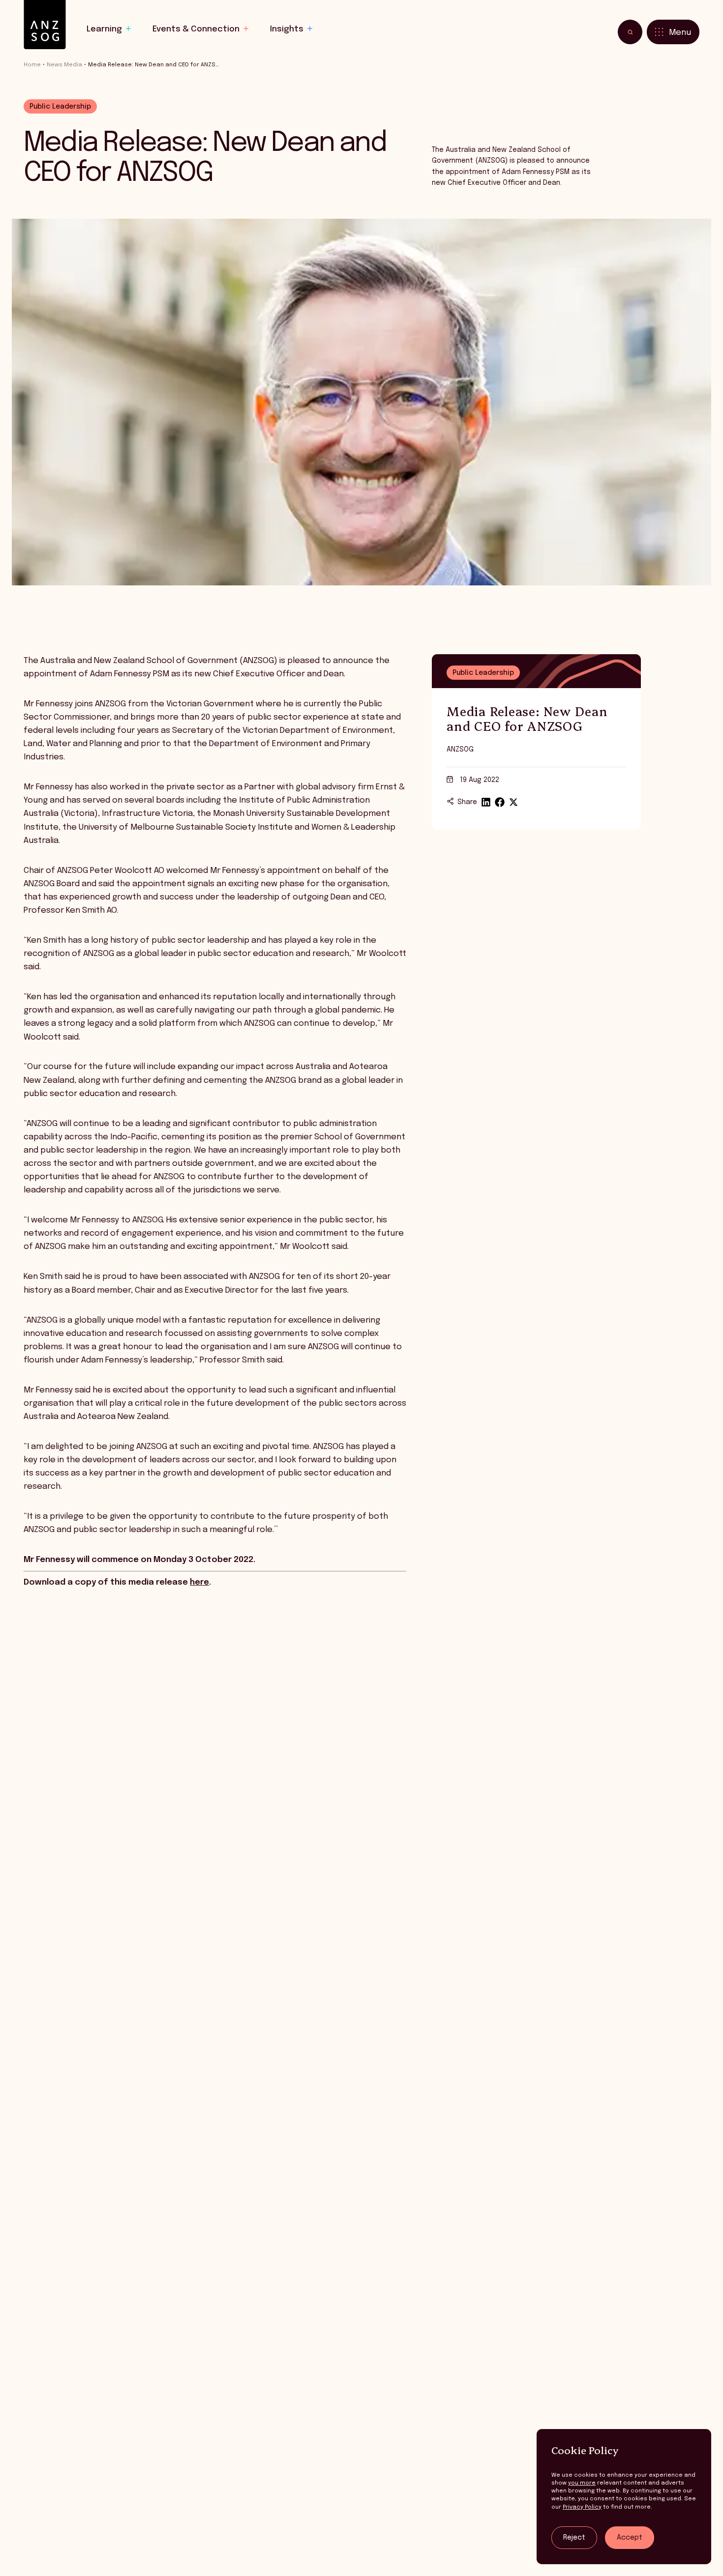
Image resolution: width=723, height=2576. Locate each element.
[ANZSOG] (45, 25)
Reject (574, 2538)
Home (32, 65)
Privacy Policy (582, 2507)
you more (582, 2483)
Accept (630, 2538)
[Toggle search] (630, 32)
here (199, 1582)
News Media (64, 65)
